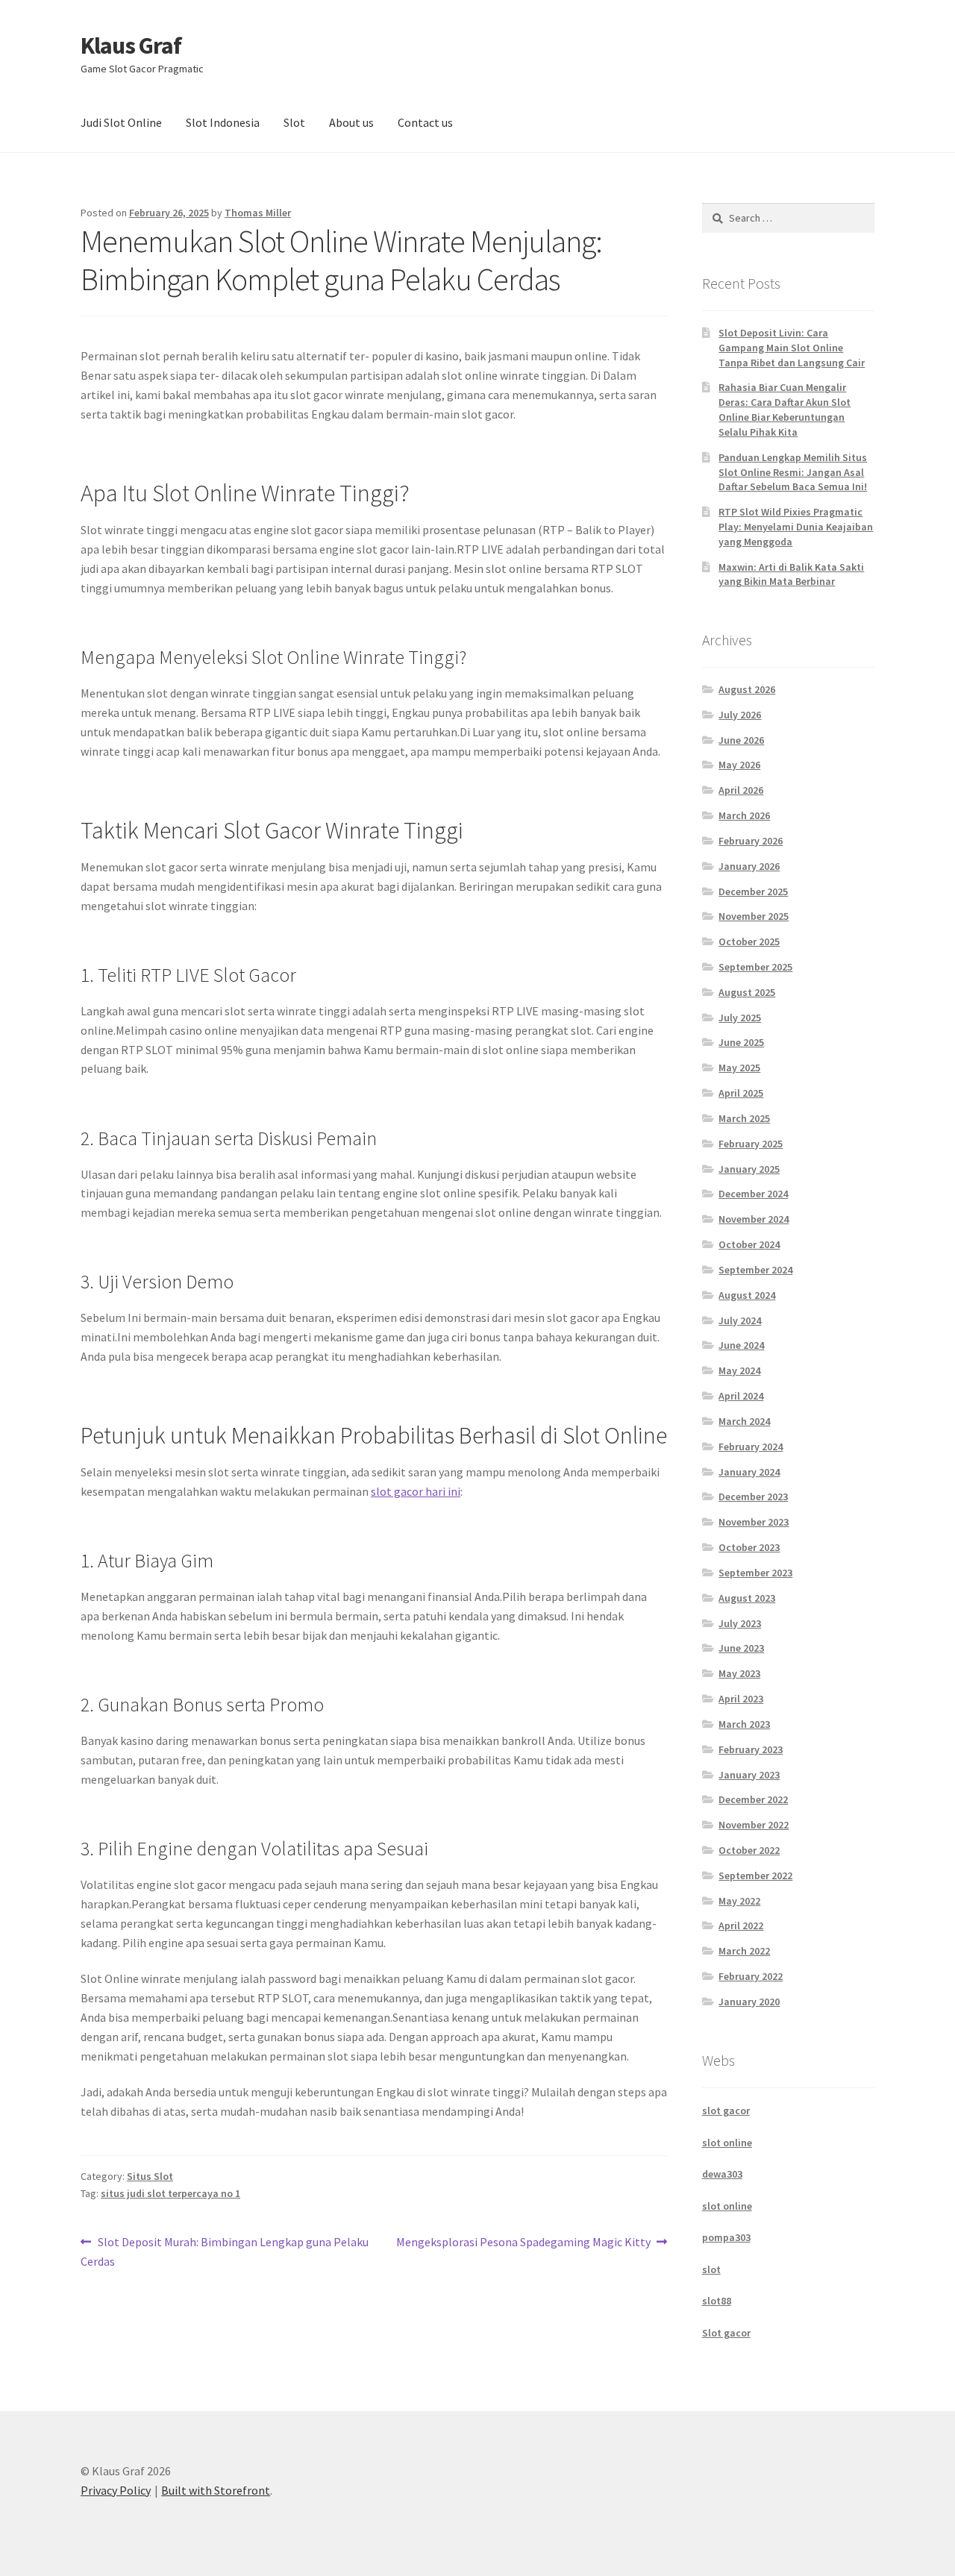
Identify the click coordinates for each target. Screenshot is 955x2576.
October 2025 (749, 941)
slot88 (717, 2301)
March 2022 (744, 1951)
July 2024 (740, 1320)
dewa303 (722, 2174)
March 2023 (744, 1724)
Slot (294, 122)
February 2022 (751, 1976)
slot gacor (726, 2110)
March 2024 (744, 1421)
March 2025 (744, 1118)
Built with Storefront (216, 2490)
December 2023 (753, 1497)
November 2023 (754, 1522)
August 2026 (747, 689)
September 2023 (755, 1573)
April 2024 (741, 1396)
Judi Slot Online (121, 122)
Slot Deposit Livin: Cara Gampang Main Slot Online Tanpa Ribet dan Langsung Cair (792, 348)
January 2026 (749, 866)
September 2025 (755, 967)
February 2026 (751, 841)
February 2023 (751, 1749)
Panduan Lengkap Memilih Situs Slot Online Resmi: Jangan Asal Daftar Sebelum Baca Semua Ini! (793, 472)
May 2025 (739, 1068)
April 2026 (741, 790)
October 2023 (749, 1547)
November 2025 (754, 916)
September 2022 (755, 1875)
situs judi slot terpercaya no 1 (170, 2193)
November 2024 (754, 1219)
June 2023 (741, 1648)
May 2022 (739, 1901)
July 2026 (740, 715)
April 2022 (741, 1925)
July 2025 (740, 1018)
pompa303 (726, 2237)
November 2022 (754, 1825)
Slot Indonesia (223, 122)
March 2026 (744, 815)
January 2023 (749, 1775)
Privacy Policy (116, 2490)
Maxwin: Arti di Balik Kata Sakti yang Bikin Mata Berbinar (791, 574)
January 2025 (749, 1169)
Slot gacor (726, 2333)
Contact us (425, 122)
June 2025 (741, 1042)
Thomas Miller (258, 213)
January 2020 (749, 2002)
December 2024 (753, 1194)
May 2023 (739, 1673)
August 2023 (747, 1598)
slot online (727, 2143)
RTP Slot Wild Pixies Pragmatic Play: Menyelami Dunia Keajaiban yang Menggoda (796, 527)
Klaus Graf (131, 46)
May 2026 (739, 765)
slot (711, 2269)
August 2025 (747, 992)
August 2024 (747, 1295)
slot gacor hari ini (416, 1491)
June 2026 (741, 740)
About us (351, 122)
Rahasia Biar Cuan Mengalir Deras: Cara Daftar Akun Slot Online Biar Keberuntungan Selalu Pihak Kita (785, 409)
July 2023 (740, 1623)
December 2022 (753, 1799)
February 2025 (751, 1144)
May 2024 (739, 1370)
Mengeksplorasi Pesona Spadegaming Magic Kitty (523, 2243)
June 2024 (741, 1345)
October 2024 (749, 1244)
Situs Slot (150, 2176)
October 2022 (749, 1850)
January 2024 (749, 1472)
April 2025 (741, 1093)
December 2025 (753, 891)
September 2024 (755, 1270)
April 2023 (741, 1699)
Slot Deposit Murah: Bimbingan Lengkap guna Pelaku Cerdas (225, 2251)
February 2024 (751, 1447)
